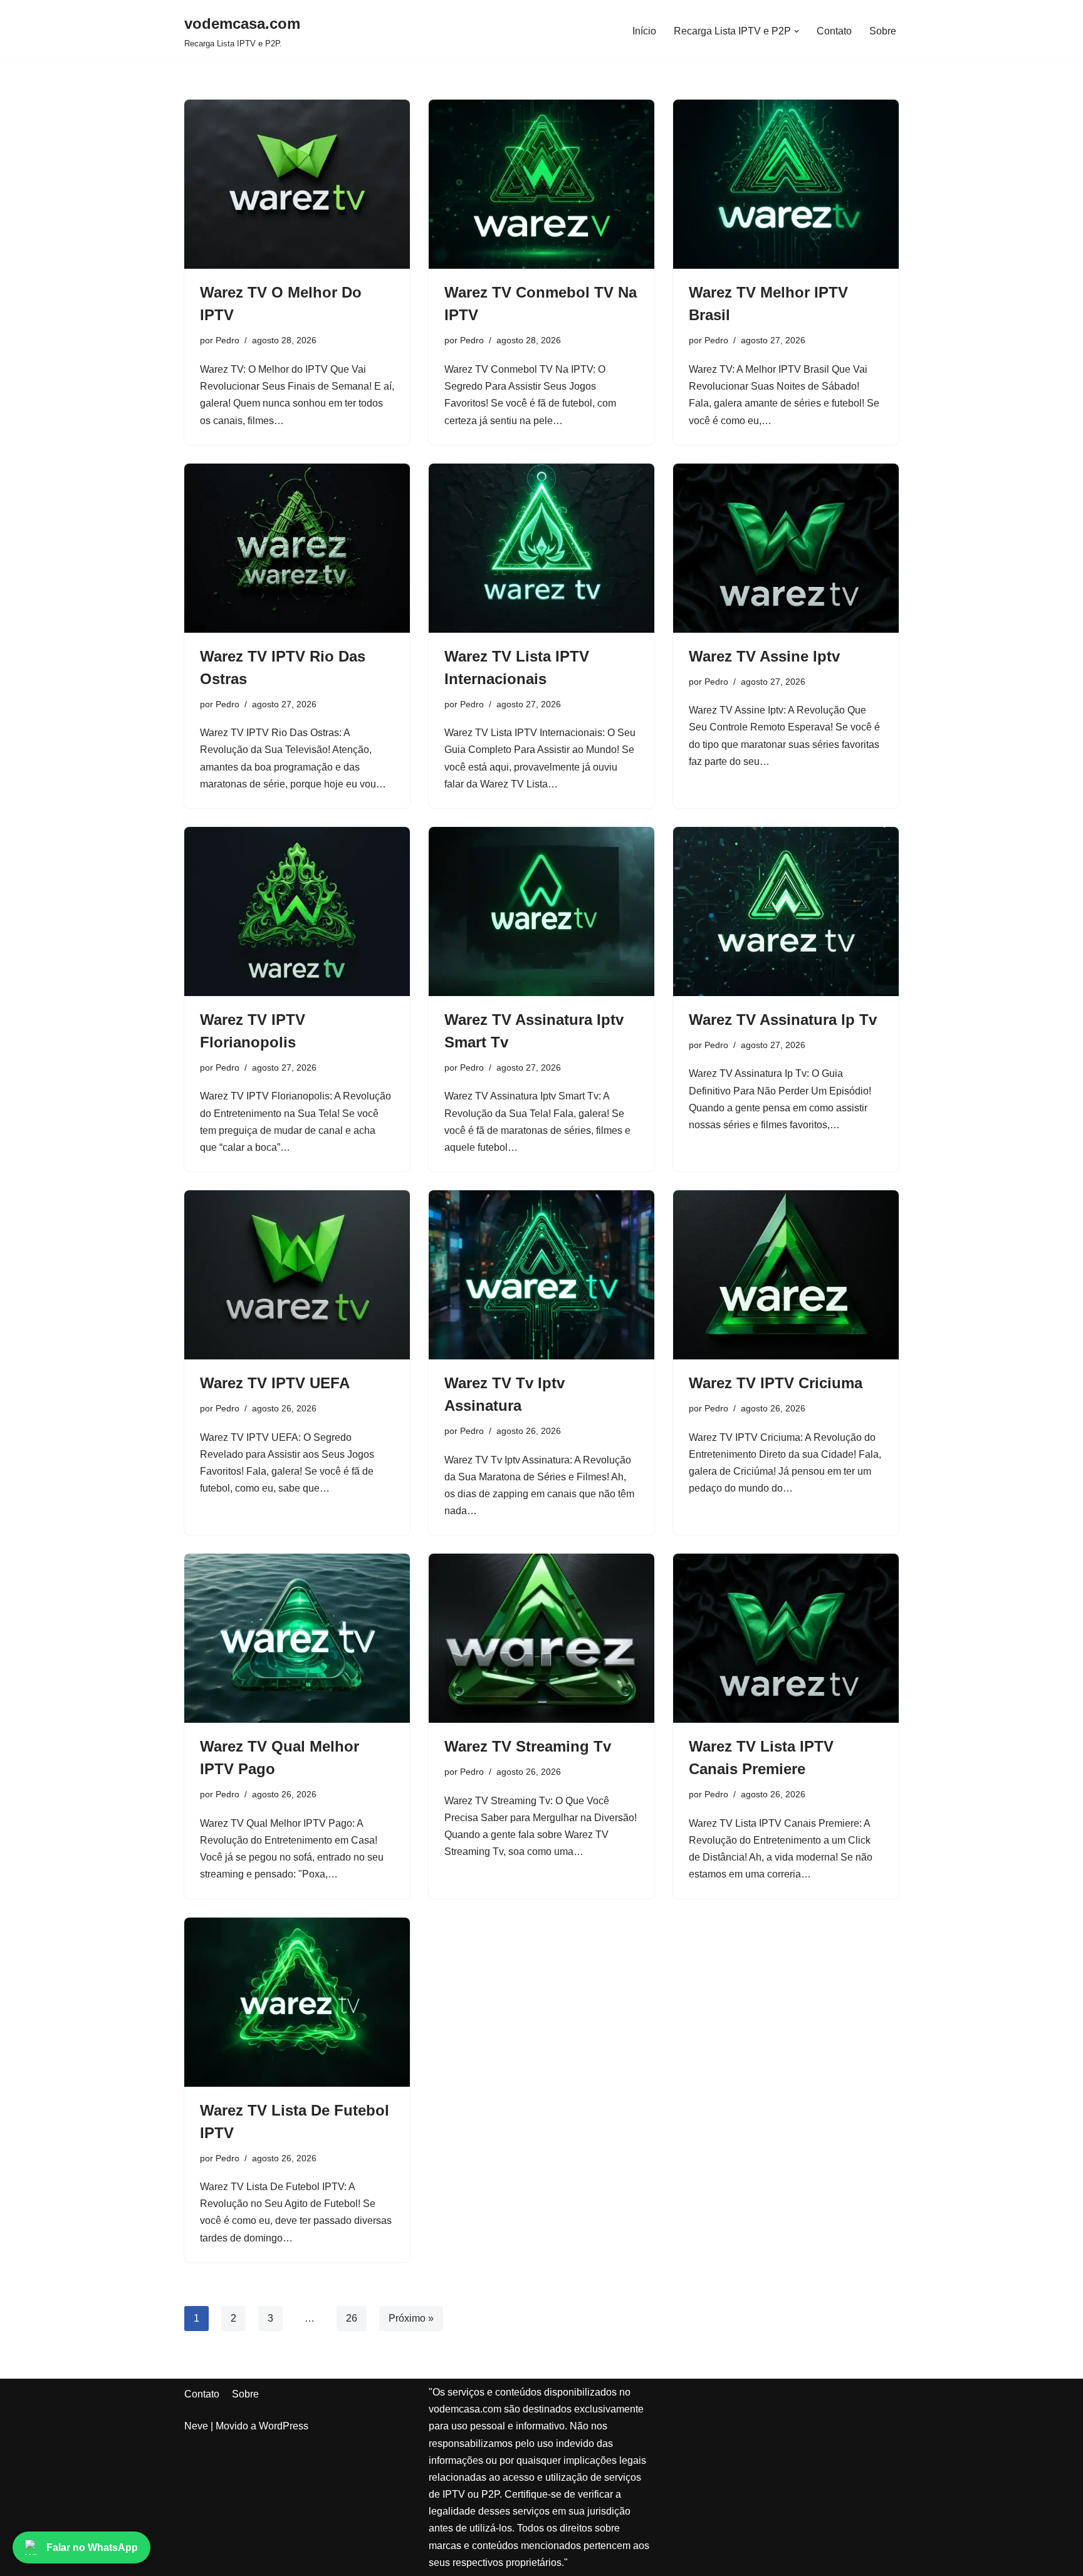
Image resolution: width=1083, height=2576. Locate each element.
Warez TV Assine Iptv (764, 656)
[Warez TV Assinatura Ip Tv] (786, 911)
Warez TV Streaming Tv (528, 1746)
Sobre (883, 31)
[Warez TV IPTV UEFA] (297, 1275)
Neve (196, 2426)
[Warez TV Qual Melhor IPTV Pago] (297, 1638)
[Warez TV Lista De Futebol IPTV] (297, 2002)
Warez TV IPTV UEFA (275, 1383)
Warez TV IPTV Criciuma (776, 1383)
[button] (797, 31)
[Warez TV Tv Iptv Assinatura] (541, 1275)
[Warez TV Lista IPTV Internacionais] (541, 548)
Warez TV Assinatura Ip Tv (783, 1020)
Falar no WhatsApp (92, 2547)
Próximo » (411, 2318)
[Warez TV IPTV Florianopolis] (297, 911)
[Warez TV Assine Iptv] (786, 548)
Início (644, 31)
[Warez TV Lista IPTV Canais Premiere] (786, 1638)
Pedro (228, 340)
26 (352, 2318)
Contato (834, 31)
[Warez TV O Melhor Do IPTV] (297, 184)
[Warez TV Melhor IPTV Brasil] (786, 184)
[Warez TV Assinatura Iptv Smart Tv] (541, 911)
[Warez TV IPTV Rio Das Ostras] (297, 548)
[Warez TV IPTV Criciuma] (786, 1275)
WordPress (284, 2426)
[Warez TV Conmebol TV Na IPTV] (541, 184)
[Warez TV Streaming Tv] (541, 1638)
